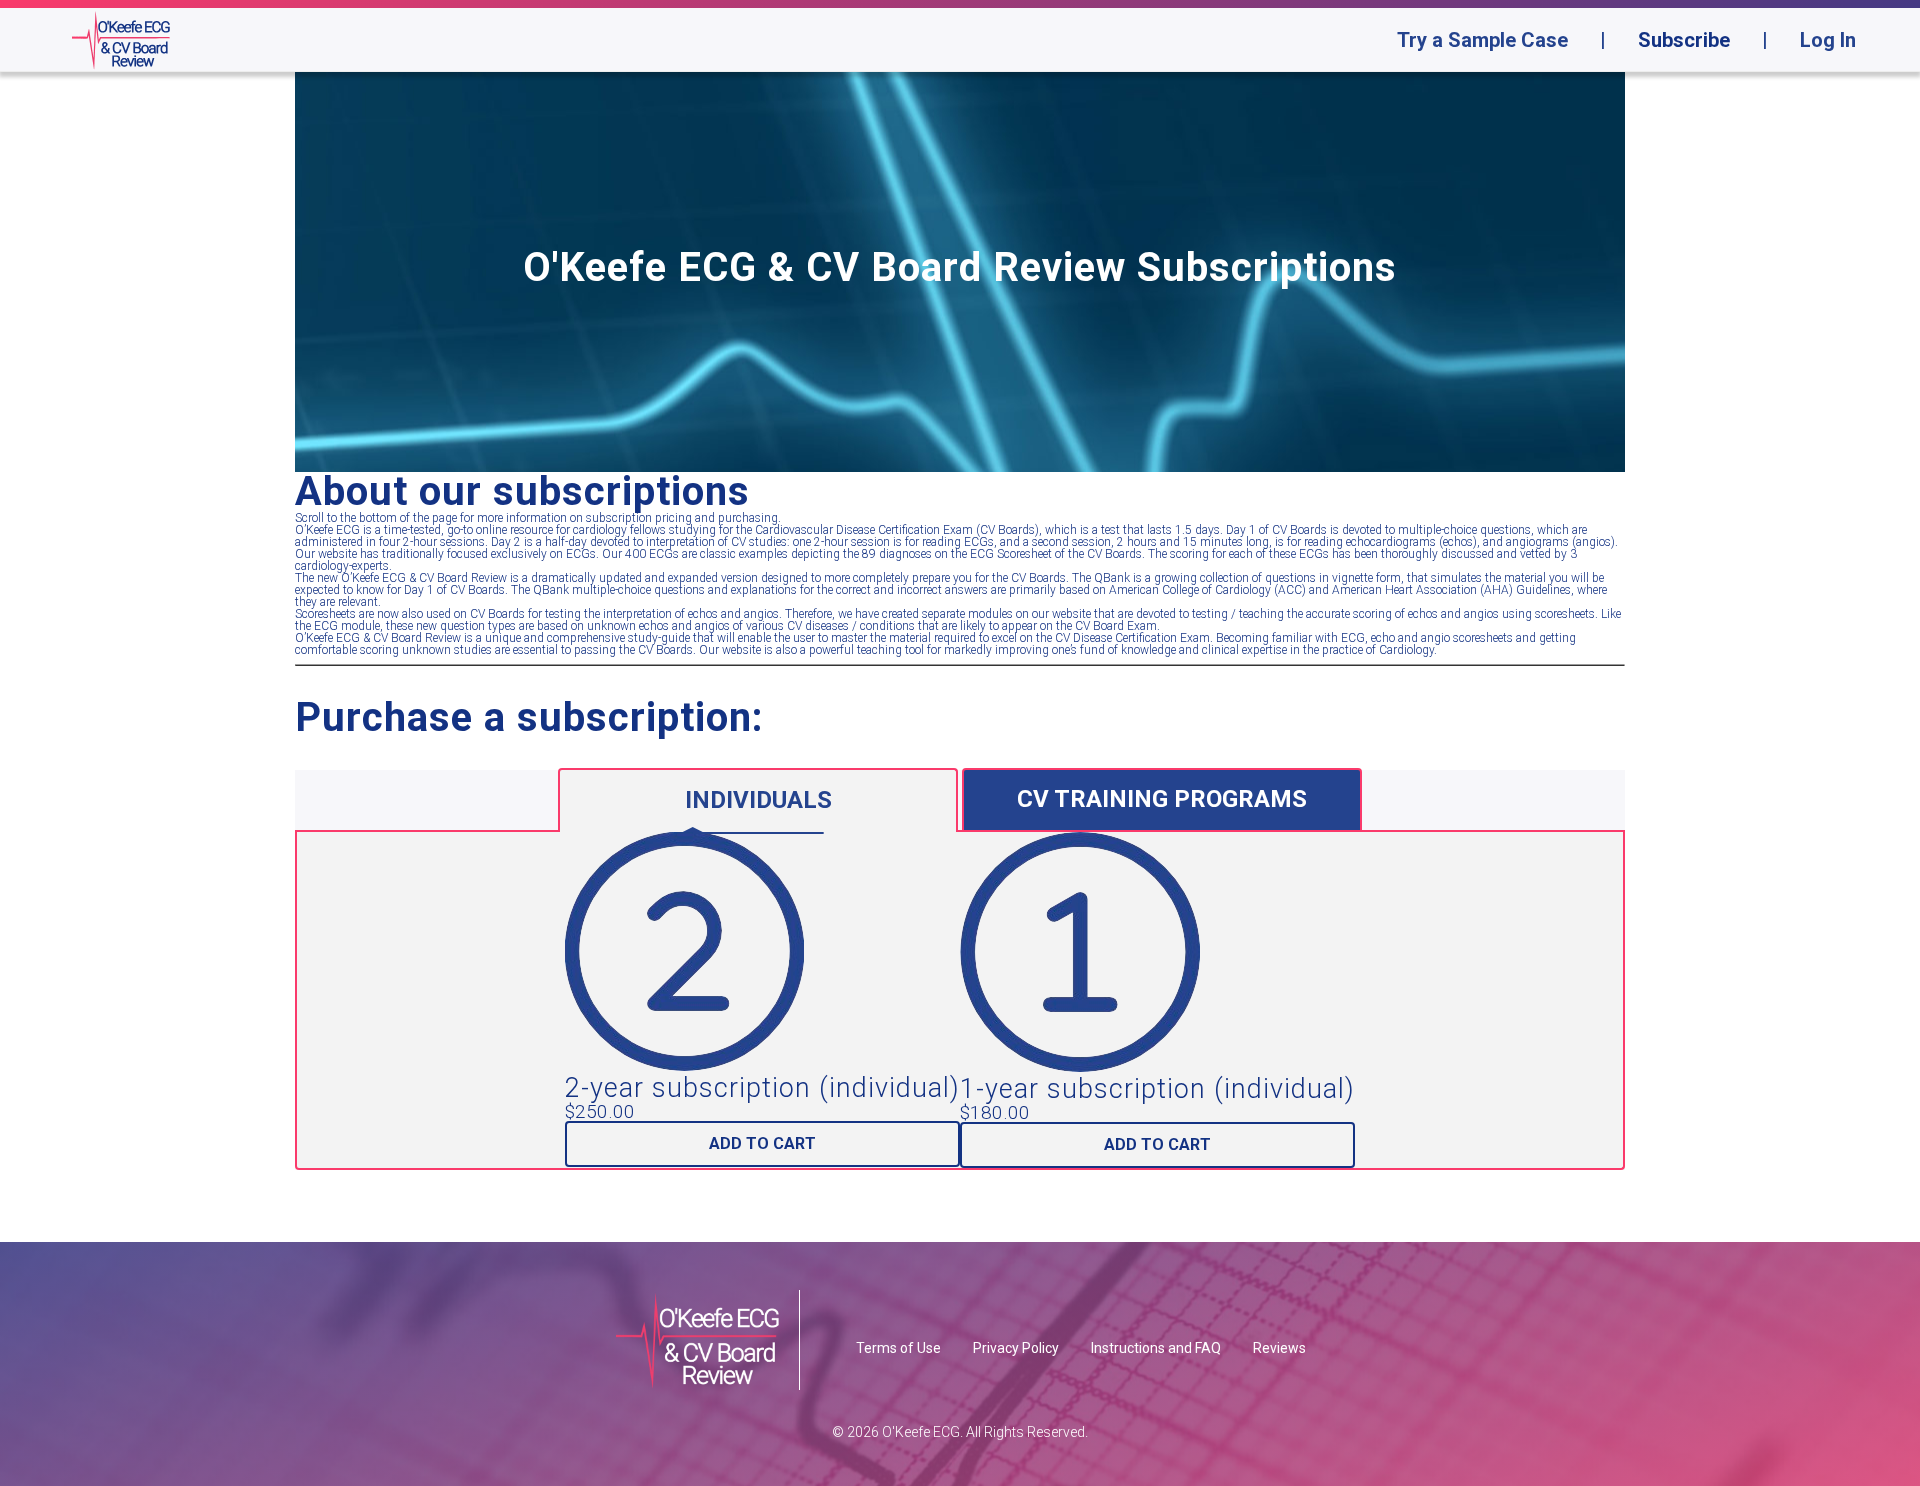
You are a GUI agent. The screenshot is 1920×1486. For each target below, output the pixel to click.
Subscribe (1684, 40)
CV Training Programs (1162, 799)
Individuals (758, 800)
